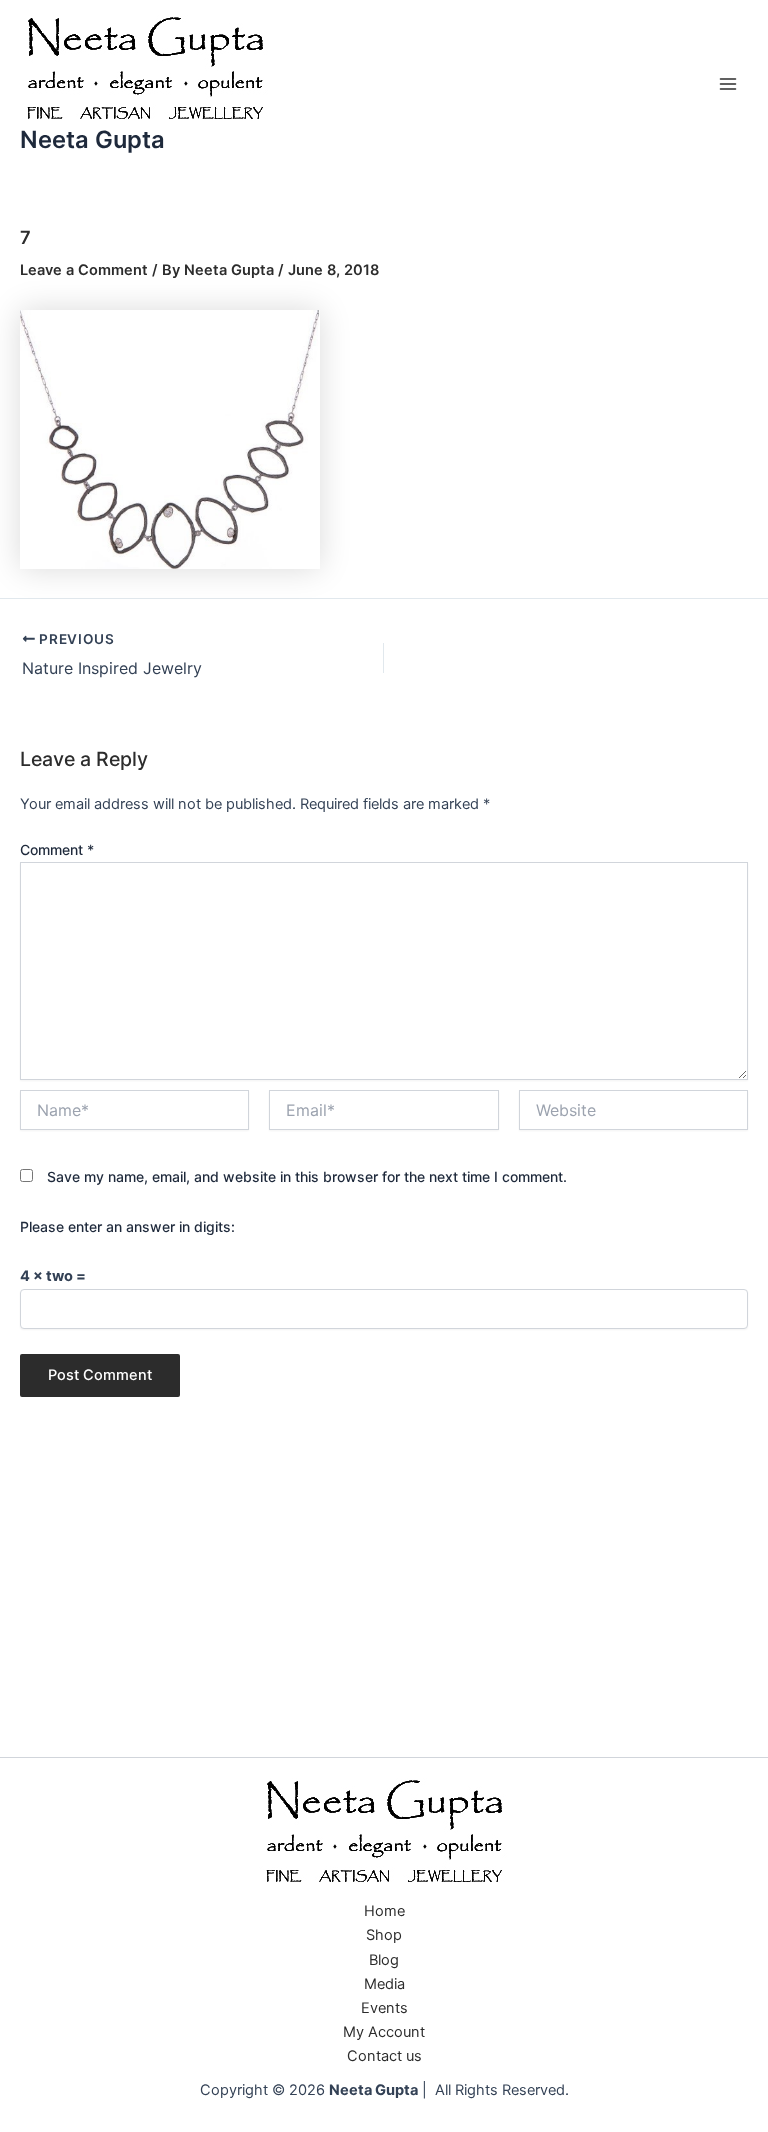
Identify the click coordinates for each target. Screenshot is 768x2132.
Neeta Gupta (92, 139)
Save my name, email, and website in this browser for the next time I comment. (307, 1176)
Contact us (384, 2056)
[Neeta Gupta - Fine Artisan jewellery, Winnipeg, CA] (384, 1833)
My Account (384, 2032)
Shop (384, 1935)
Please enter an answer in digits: (127, 1226)
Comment (57, 849)
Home (384, 1911)
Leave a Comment (84, 270)
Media (384, 1984)
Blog (384, 1960)
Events (384, 2008)
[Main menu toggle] (728, 84)
